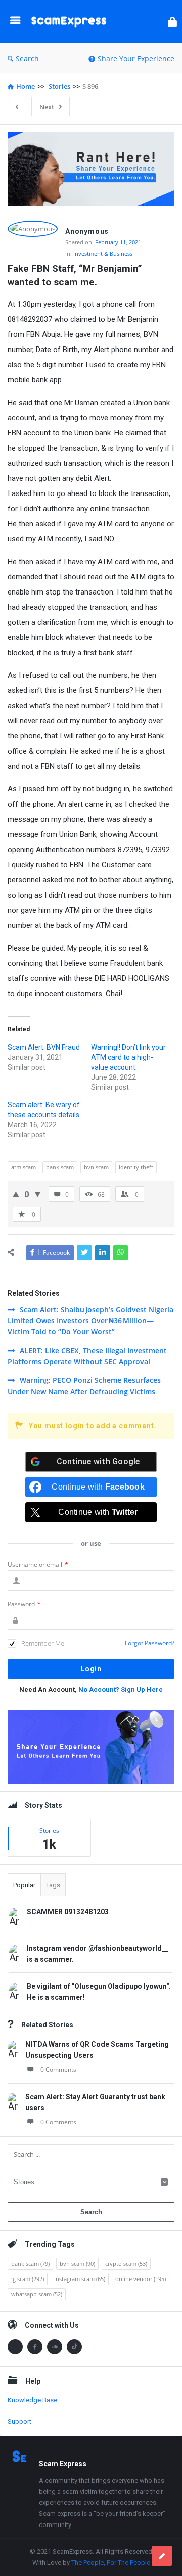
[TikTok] (74, 2347)
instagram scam (80, 2279)
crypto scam (126, 2264)
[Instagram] (15, 2347)
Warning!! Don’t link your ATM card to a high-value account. (128, 1057)
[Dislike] (38, 1194)
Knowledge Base (32, 2400)
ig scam (28, 2279)
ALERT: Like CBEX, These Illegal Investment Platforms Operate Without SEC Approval (87, 1356)
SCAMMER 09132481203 (68, 1912)
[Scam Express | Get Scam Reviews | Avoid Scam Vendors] (71, 21)
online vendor (141, 2279)
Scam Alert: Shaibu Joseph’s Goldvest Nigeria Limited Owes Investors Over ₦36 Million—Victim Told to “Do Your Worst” (90, 1321)
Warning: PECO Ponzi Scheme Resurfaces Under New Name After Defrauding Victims (84, 1386)
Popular (24, 1885)
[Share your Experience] (162, 2556)
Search (27, 58)
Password (24, 1604)
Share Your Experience (136, 58)
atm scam (24, 1167)
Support (19, 2422)
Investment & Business (103, 253)
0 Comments (58, 2070)
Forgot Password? (150, 1643)
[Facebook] (35, 2347)
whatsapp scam (37, 2294)
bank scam (60, 1167)
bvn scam (96, 1167)
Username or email (38, 1565)
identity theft (136, 1167)
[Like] (16, 1194)
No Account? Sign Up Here (121, 1689)
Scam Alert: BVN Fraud (44, 1047)
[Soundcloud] (55, 2347)
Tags (53, 1885)
